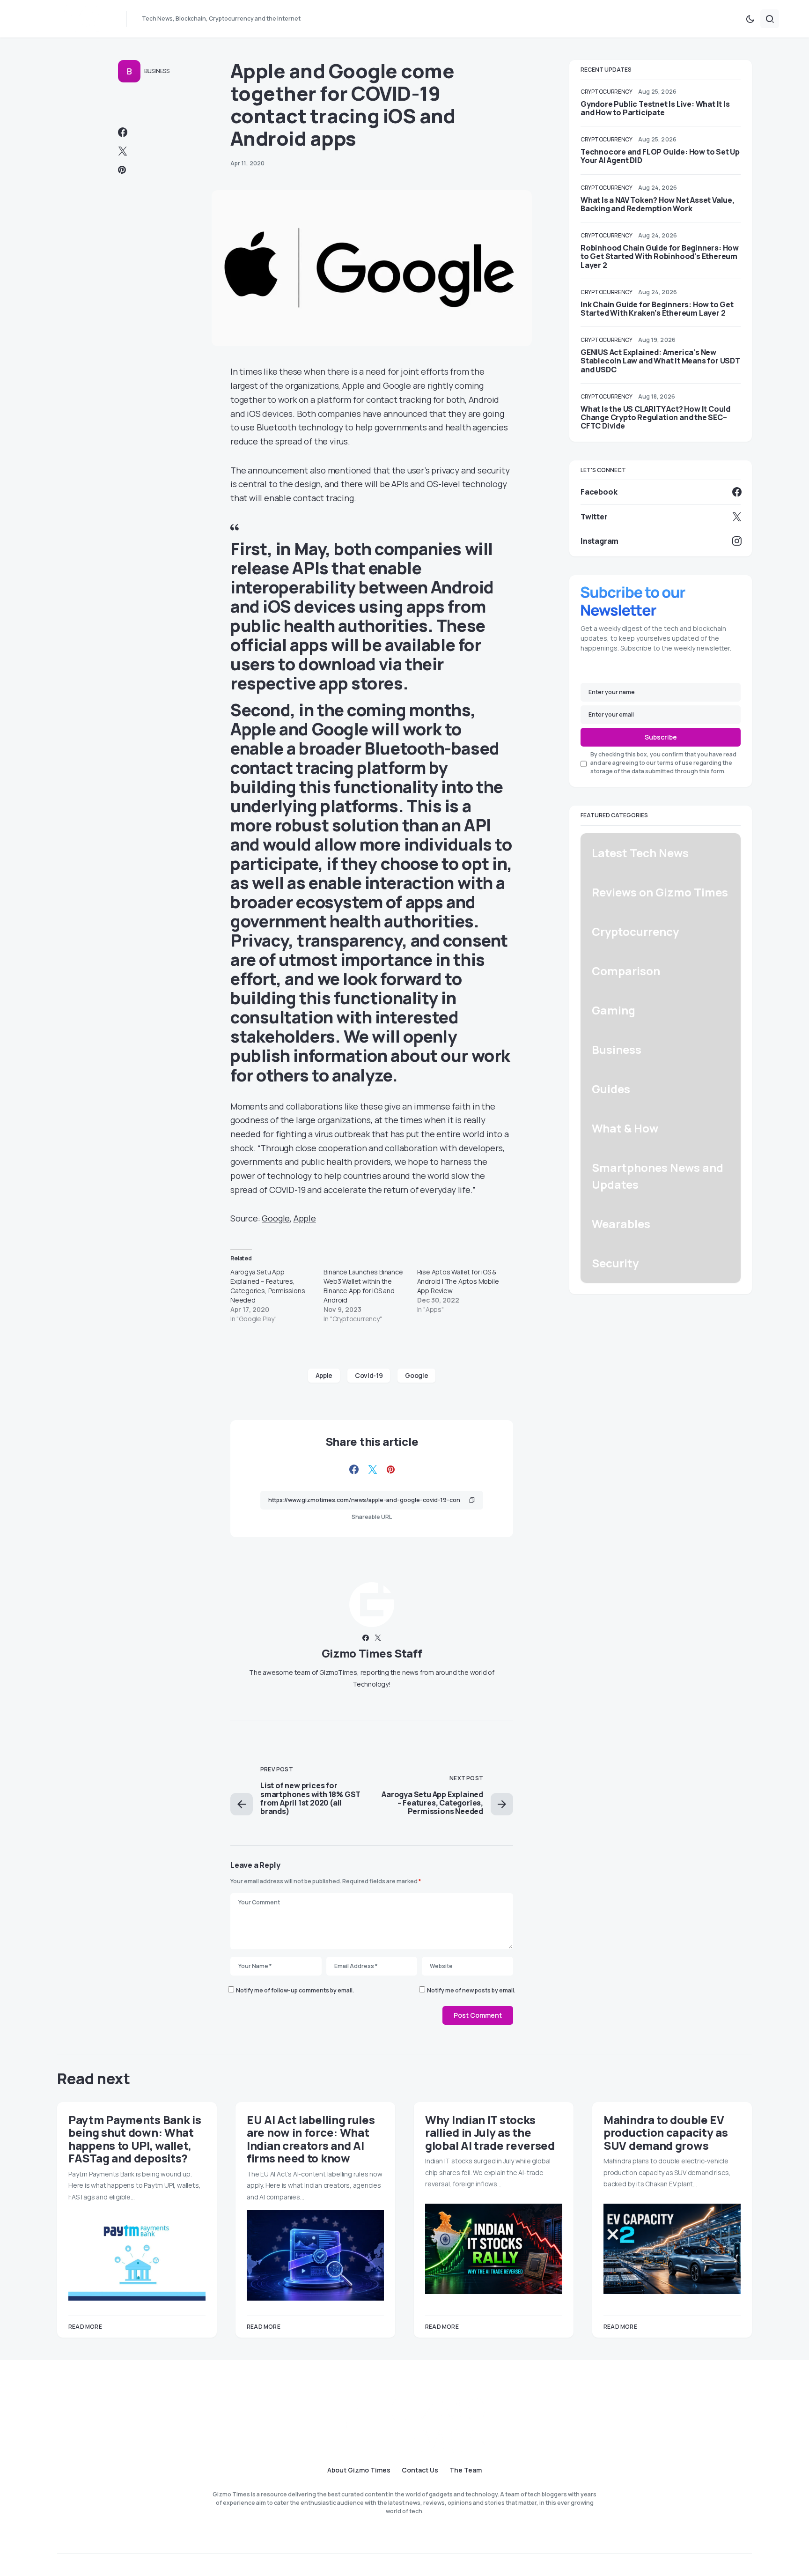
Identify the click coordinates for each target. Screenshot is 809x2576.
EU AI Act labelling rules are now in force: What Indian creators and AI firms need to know (311, 2139)
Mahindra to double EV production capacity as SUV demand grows (666, 2132)
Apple (305, 1218)
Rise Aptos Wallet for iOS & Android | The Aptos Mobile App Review (458, 1281)
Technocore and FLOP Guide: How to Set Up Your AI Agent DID (660, 156)
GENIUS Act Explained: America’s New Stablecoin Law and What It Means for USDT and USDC (660, 361)
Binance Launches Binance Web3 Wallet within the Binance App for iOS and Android (363, 1286)
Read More (85, 2327)
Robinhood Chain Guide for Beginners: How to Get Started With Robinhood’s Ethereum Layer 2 (660, 256)
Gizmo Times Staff (372, 1653)
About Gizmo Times (359, 2470)
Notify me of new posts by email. (471, 1990)
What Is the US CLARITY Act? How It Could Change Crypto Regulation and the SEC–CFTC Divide (655, 417)
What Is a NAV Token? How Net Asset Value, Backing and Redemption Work (658, 204)
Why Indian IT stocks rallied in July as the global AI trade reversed (490, 2132)
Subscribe (661, 737)
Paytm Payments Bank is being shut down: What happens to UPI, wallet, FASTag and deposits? (135, 2139)
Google (276, 1218)
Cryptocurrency (607, 92)
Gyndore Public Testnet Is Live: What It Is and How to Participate (655, 108)
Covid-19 (369, 1375)
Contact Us (420, 2470)
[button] (750, 19)
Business (157, 71)
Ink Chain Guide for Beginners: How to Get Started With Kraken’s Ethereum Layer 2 (657, 309)
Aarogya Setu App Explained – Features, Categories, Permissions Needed (268, 1286)
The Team (466, 2470)
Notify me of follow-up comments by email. (295, 1990)
